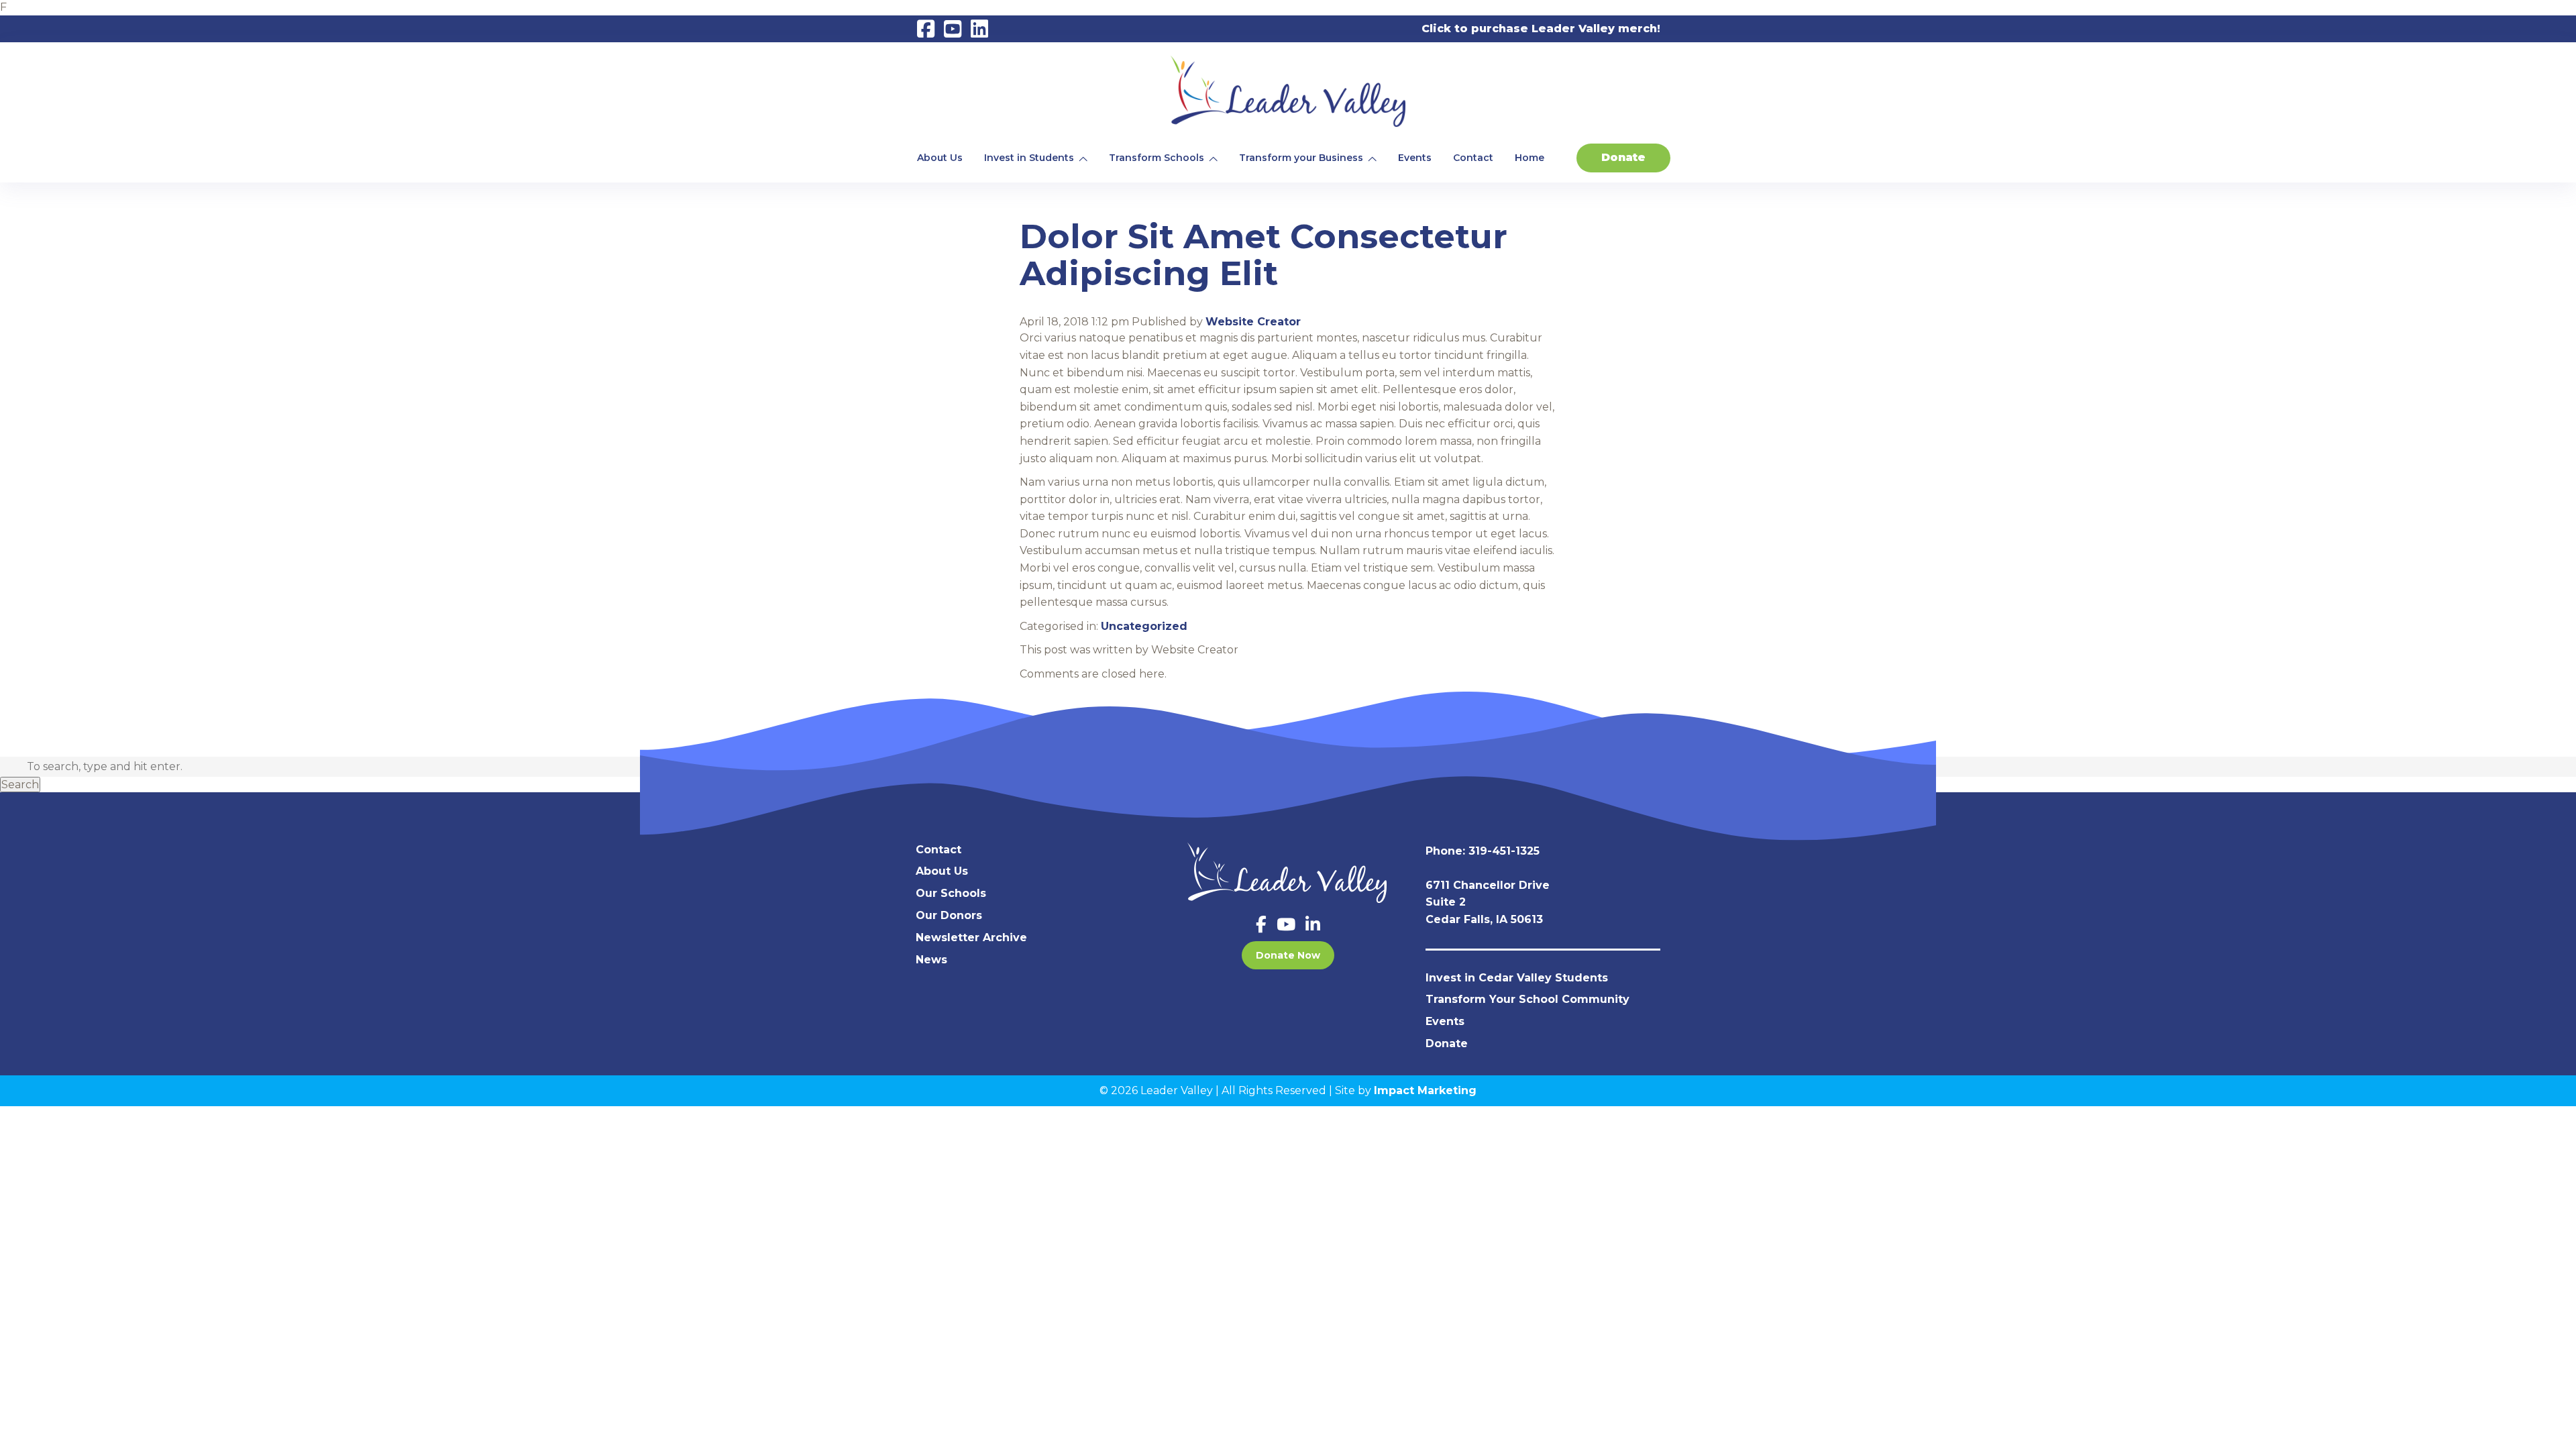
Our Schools (951, 893)
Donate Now (1288, 955)
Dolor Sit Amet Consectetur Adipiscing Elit (1264, 255)
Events (1415, 158)
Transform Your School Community (1527, 999)
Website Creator (1253, 322)
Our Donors (949, 915)
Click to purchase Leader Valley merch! (1541, 29)
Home (1529, 158)
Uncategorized (1144, 626)
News (931, 960)
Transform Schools (1157, 158)
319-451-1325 (1504, 851)
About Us (940, 158)
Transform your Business (1301, 158)
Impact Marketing (1425, 1090)
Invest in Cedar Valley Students (1517, 978)
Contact (1473, 158)
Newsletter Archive (971, 937)
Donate (1623, 157)
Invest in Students (1029, 158)
